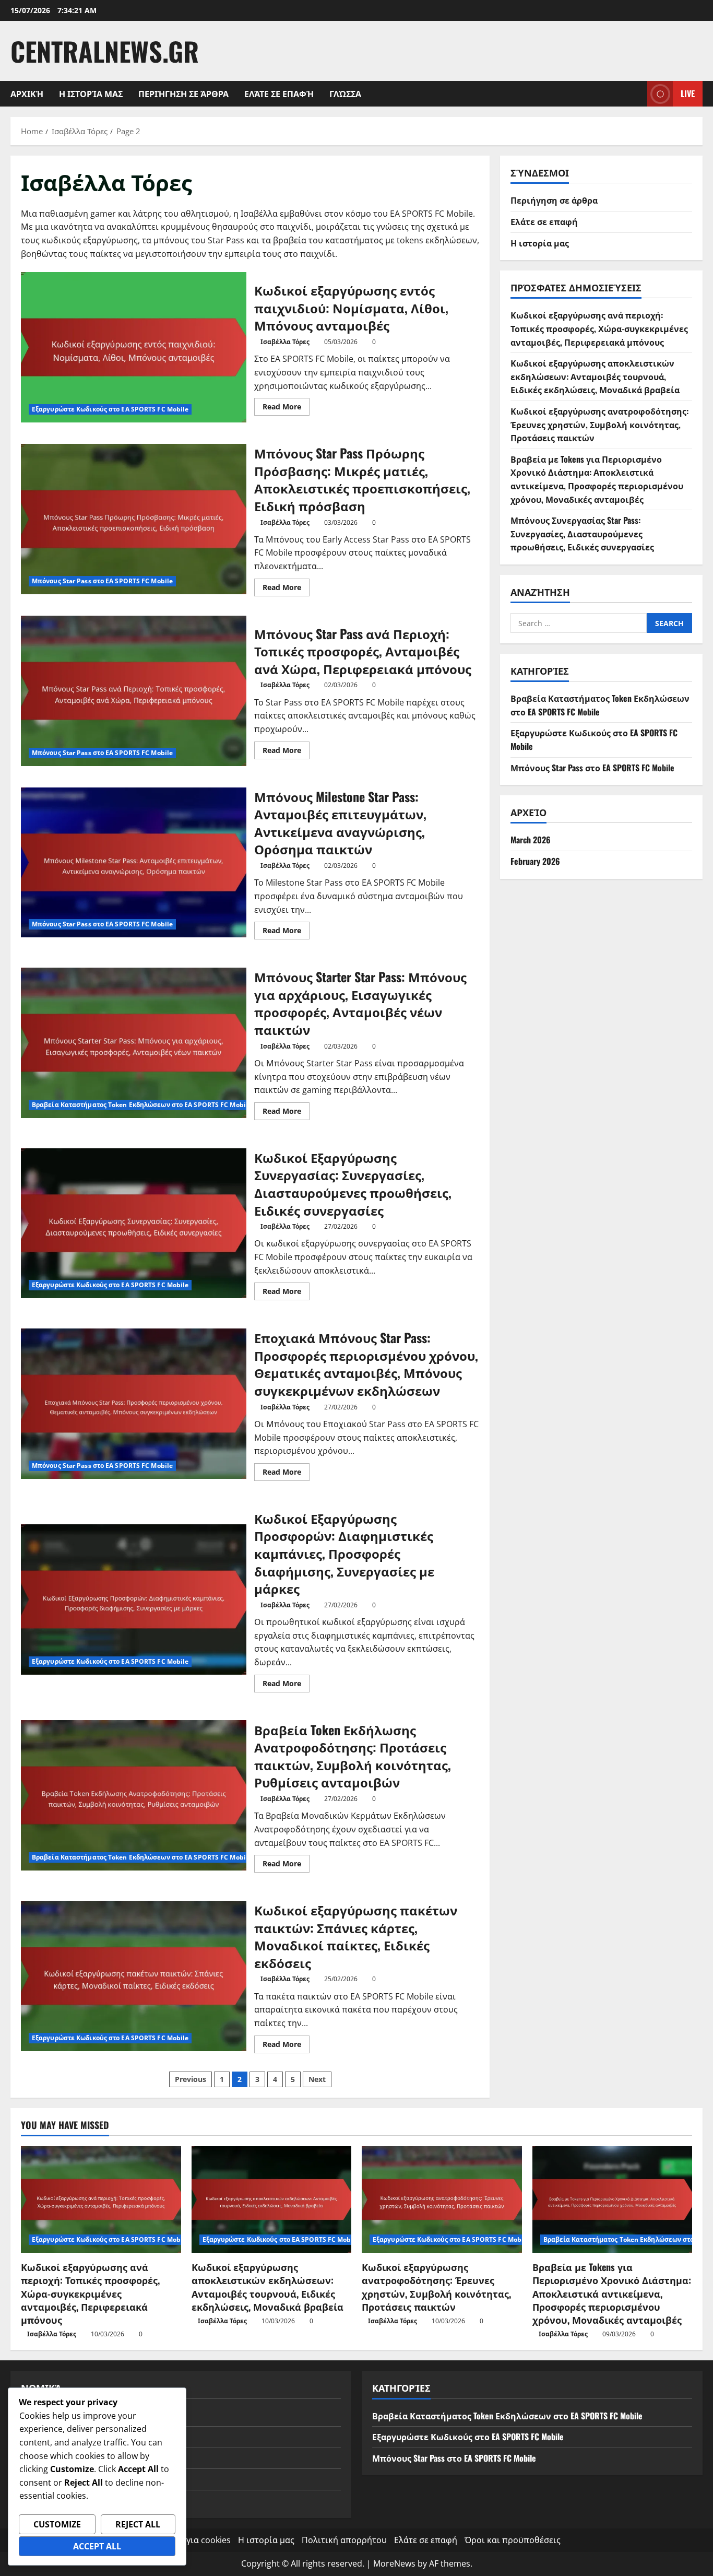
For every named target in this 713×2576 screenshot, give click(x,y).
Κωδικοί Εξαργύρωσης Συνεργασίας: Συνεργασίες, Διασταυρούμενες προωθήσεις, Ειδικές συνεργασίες (134, 1224)
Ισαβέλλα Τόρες (285, 342)
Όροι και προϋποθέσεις (513, 2540)
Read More (286, 408)
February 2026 (535, 861)
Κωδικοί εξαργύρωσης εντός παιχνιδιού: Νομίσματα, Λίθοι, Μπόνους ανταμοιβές (134, 347)
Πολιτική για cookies (189, 2540)
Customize (57, 2524)
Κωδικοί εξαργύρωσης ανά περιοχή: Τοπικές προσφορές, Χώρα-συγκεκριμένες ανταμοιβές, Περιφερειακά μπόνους (599, 328)
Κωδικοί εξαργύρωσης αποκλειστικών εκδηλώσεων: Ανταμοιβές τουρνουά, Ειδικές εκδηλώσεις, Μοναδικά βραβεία (595, 376)
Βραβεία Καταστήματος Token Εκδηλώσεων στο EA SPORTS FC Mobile (142, 1105)
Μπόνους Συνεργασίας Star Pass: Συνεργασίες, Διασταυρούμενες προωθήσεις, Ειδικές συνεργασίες (582, 533)
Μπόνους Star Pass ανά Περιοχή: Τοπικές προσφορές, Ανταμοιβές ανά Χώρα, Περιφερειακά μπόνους (134, 691)
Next (317, 2079)
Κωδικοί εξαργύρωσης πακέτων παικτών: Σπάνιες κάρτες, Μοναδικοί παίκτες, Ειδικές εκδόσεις (134, 1976)
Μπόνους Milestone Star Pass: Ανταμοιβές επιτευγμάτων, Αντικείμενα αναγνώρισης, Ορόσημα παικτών (134, 863)
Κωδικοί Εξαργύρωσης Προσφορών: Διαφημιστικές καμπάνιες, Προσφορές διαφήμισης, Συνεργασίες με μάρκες (134, 1599)
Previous (191, 2079)
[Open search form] (636, 94)
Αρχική (27, 93)
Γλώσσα (345, 93)
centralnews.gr (105, 51)
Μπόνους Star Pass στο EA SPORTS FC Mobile (102, 581)
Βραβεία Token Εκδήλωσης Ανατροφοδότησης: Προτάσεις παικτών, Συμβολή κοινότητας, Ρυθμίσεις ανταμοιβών (134, 1795)
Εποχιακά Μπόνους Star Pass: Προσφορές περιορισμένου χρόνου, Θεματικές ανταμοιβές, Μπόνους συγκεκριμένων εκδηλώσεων (134, 1404)
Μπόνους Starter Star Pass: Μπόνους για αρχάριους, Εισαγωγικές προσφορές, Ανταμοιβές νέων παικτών (134, 1043)
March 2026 (531, 840)
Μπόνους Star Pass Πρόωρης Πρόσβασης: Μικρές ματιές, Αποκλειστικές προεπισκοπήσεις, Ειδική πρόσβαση (134, 519)
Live (688, 93)
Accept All (97, 2546)
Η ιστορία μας (91, 93)
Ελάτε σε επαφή (279, 93)
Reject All (138, 2524)
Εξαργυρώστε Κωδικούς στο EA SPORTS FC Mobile (110, 409)
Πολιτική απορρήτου (344, 2540)
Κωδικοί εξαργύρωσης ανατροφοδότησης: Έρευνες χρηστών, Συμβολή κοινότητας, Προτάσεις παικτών (599, 424)
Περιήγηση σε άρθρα (183, 93)
